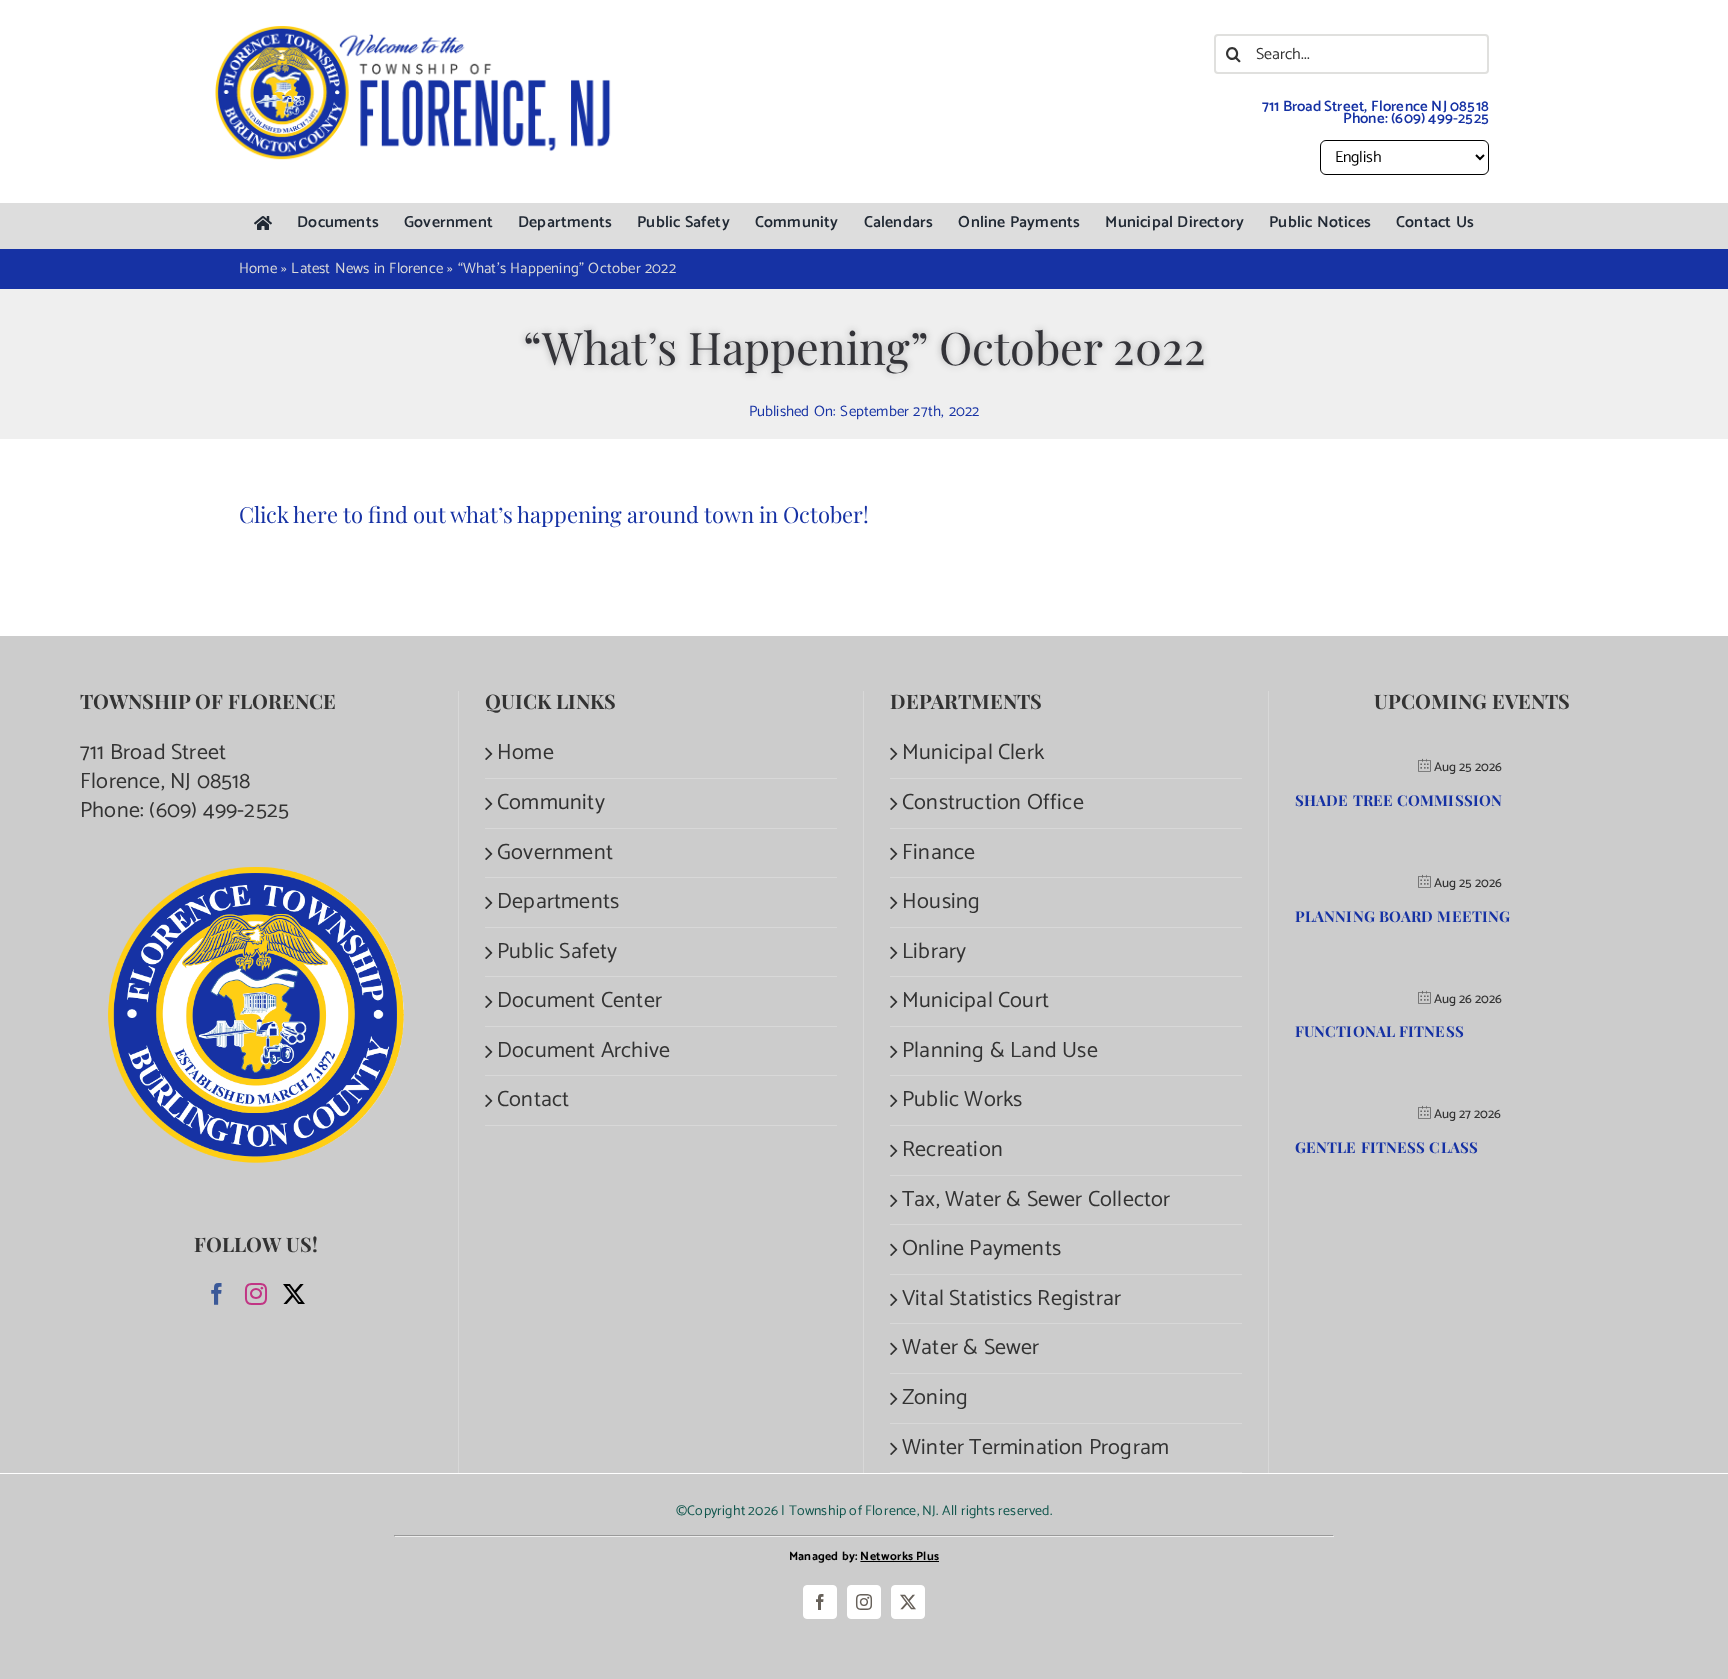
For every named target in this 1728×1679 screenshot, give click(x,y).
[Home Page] (263, 223)
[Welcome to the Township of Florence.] (414, 35)
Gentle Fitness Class (1386, 1147)
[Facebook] (217, 1294)
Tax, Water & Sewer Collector (1036, 1200)
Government (555, 853)
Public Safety (557, 952)
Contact (533, 1100)
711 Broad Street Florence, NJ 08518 (165, 767)
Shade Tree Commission (1398, 800)
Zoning (935, 1398)
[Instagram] (256, 1294)
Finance (938, 853)
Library (934, 952)
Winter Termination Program (1035, 1448)
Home (525, 753)
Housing (941, 902)
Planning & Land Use (1000, 1051)
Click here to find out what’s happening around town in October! (554, 514)
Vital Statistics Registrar (1011, 1299)
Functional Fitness (1379, 1031)
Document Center (579, 1001)
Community (551, 803)
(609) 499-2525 (1440, 118)
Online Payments (981, 1249)
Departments (558, 902)
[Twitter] (294, 1294)
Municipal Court (975, 1001)
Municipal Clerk (973, 753)
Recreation (952, 1150)
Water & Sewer (971, 1348)
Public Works (962, 1100)
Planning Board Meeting (1402, 916)
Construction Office (993, 803)
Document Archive (583, 1051)
